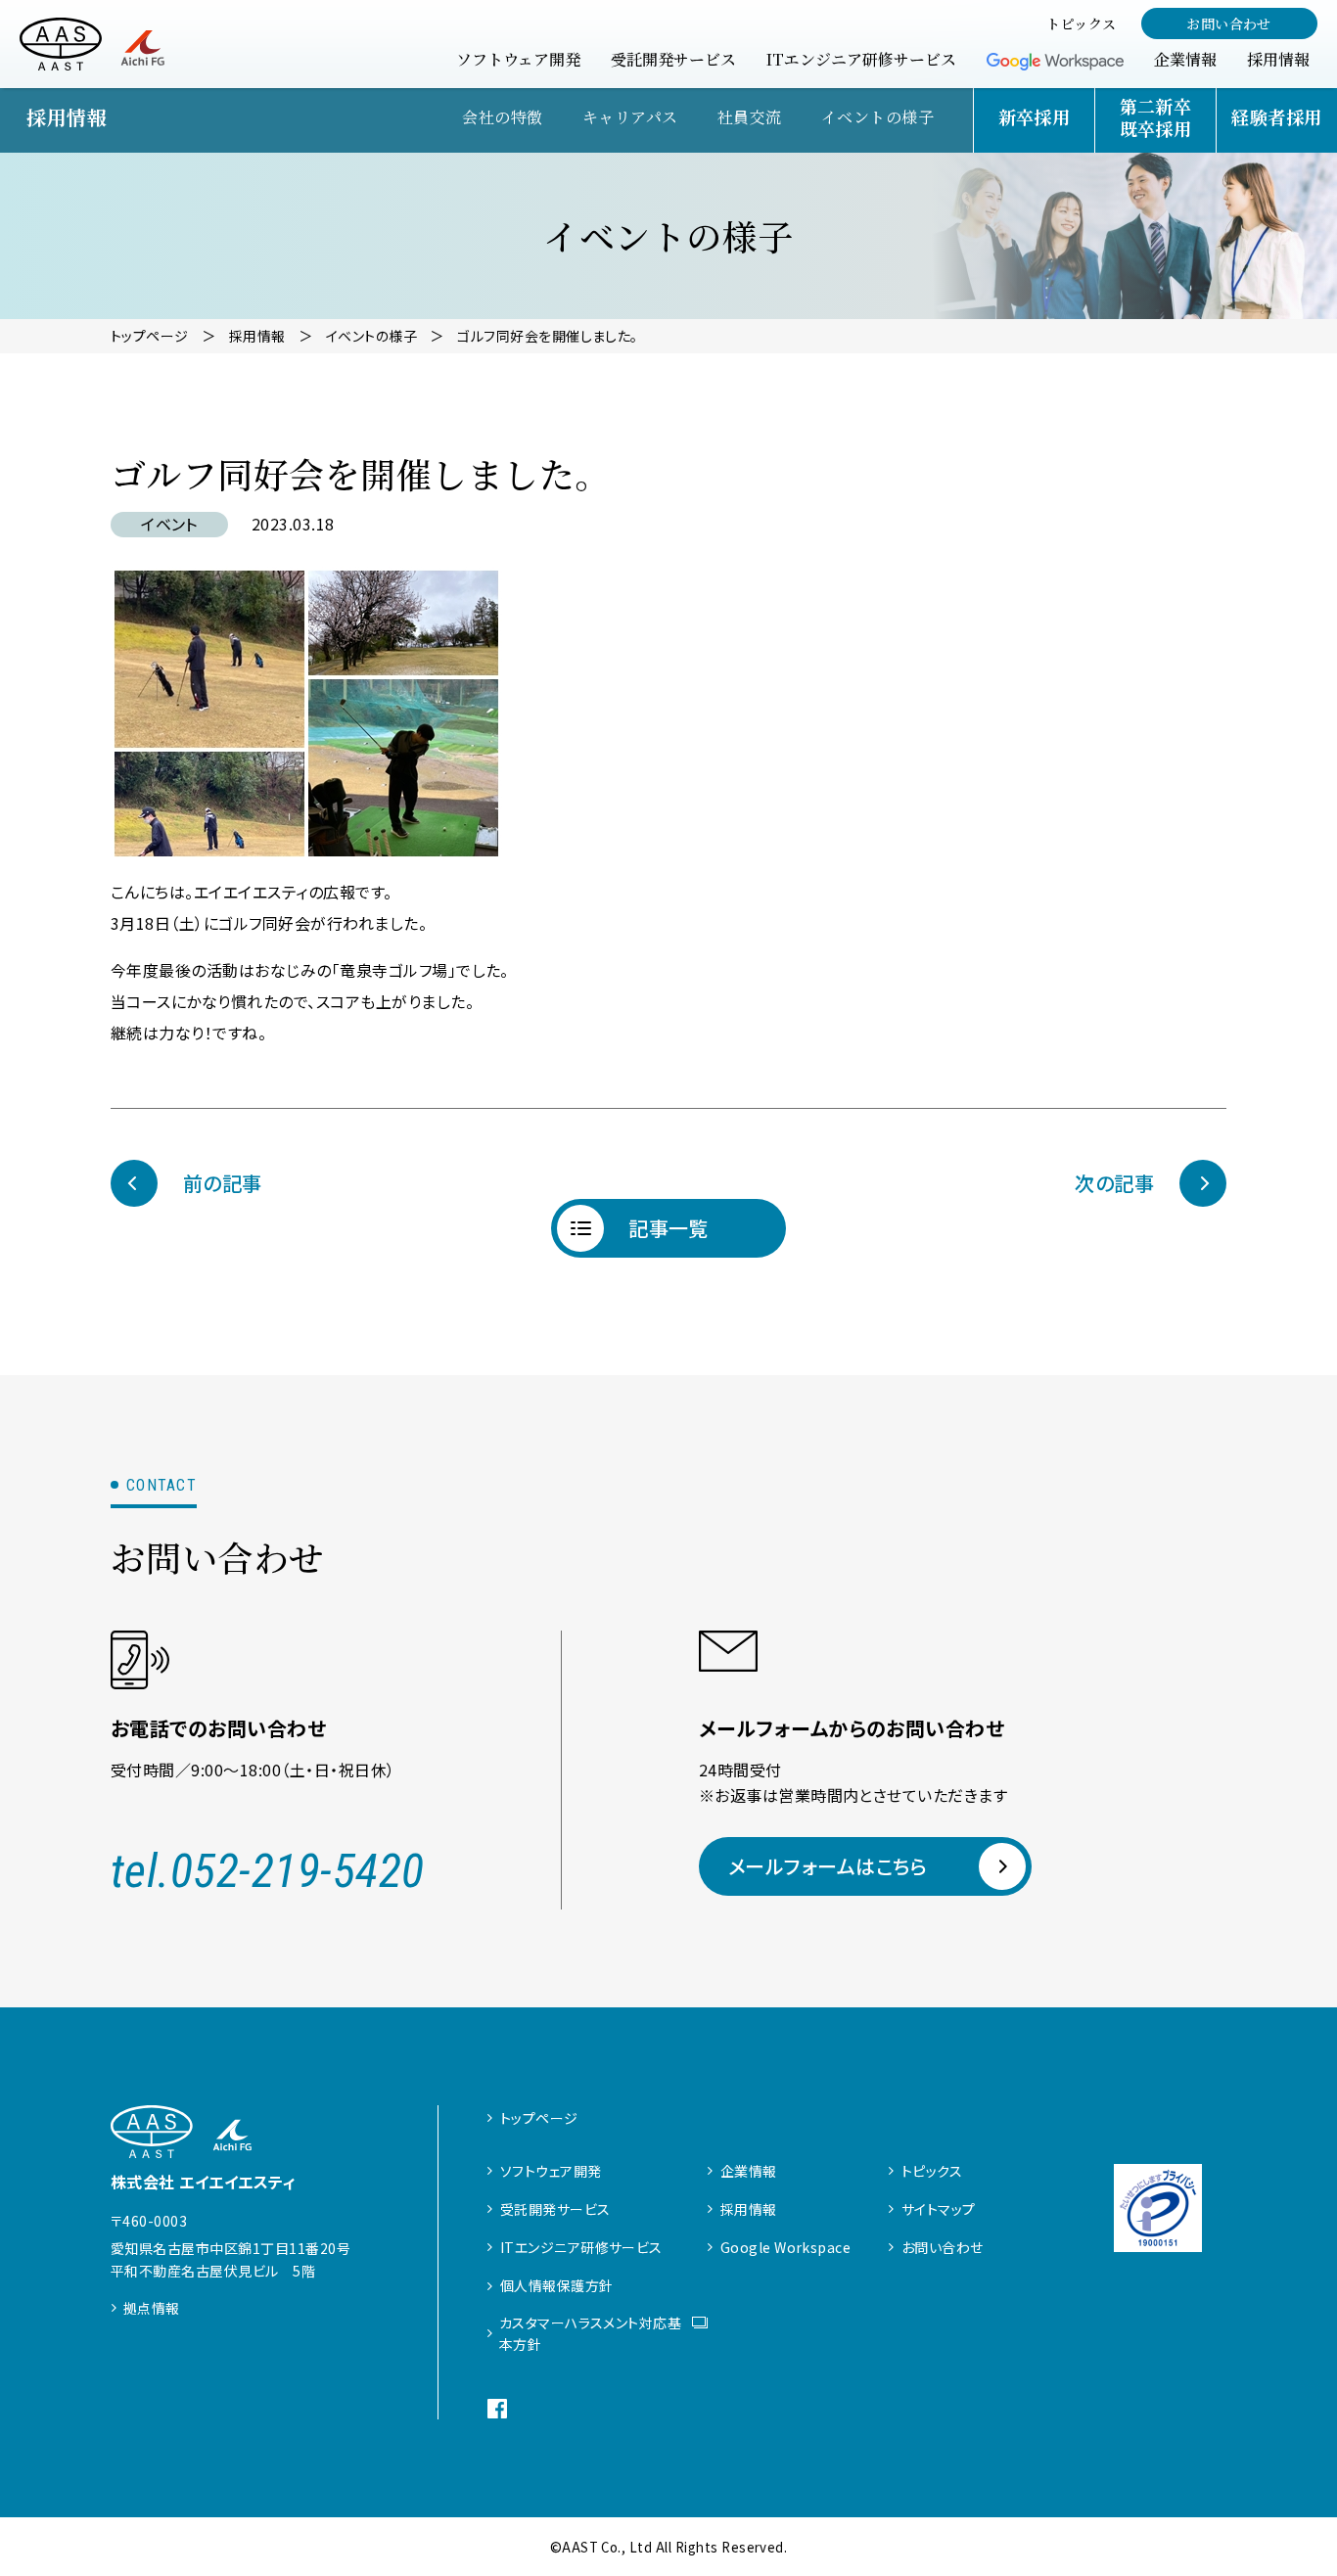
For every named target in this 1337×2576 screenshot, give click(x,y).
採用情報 (749, 2209)
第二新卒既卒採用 (1156, 117)
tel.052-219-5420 (268, 1871)
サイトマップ (939, 2209)
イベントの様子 (877, 117)
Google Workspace (786, 2247)
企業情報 (749, 2171)
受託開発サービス (555, 2209)
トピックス (932, 2171)
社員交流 (750, 117)
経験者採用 (1276, 116)
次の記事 (1114, 1183)
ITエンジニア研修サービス (581, 2247)
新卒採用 (1035, 116)
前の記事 (223, 1183)
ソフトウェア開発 (551, 2171)
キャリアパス (630, 117)
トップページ (539, 2118)
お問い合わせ (1229, 23)
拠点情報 (152, 2308)
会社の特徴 (502, 117)
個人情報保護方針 (557, 2285)
